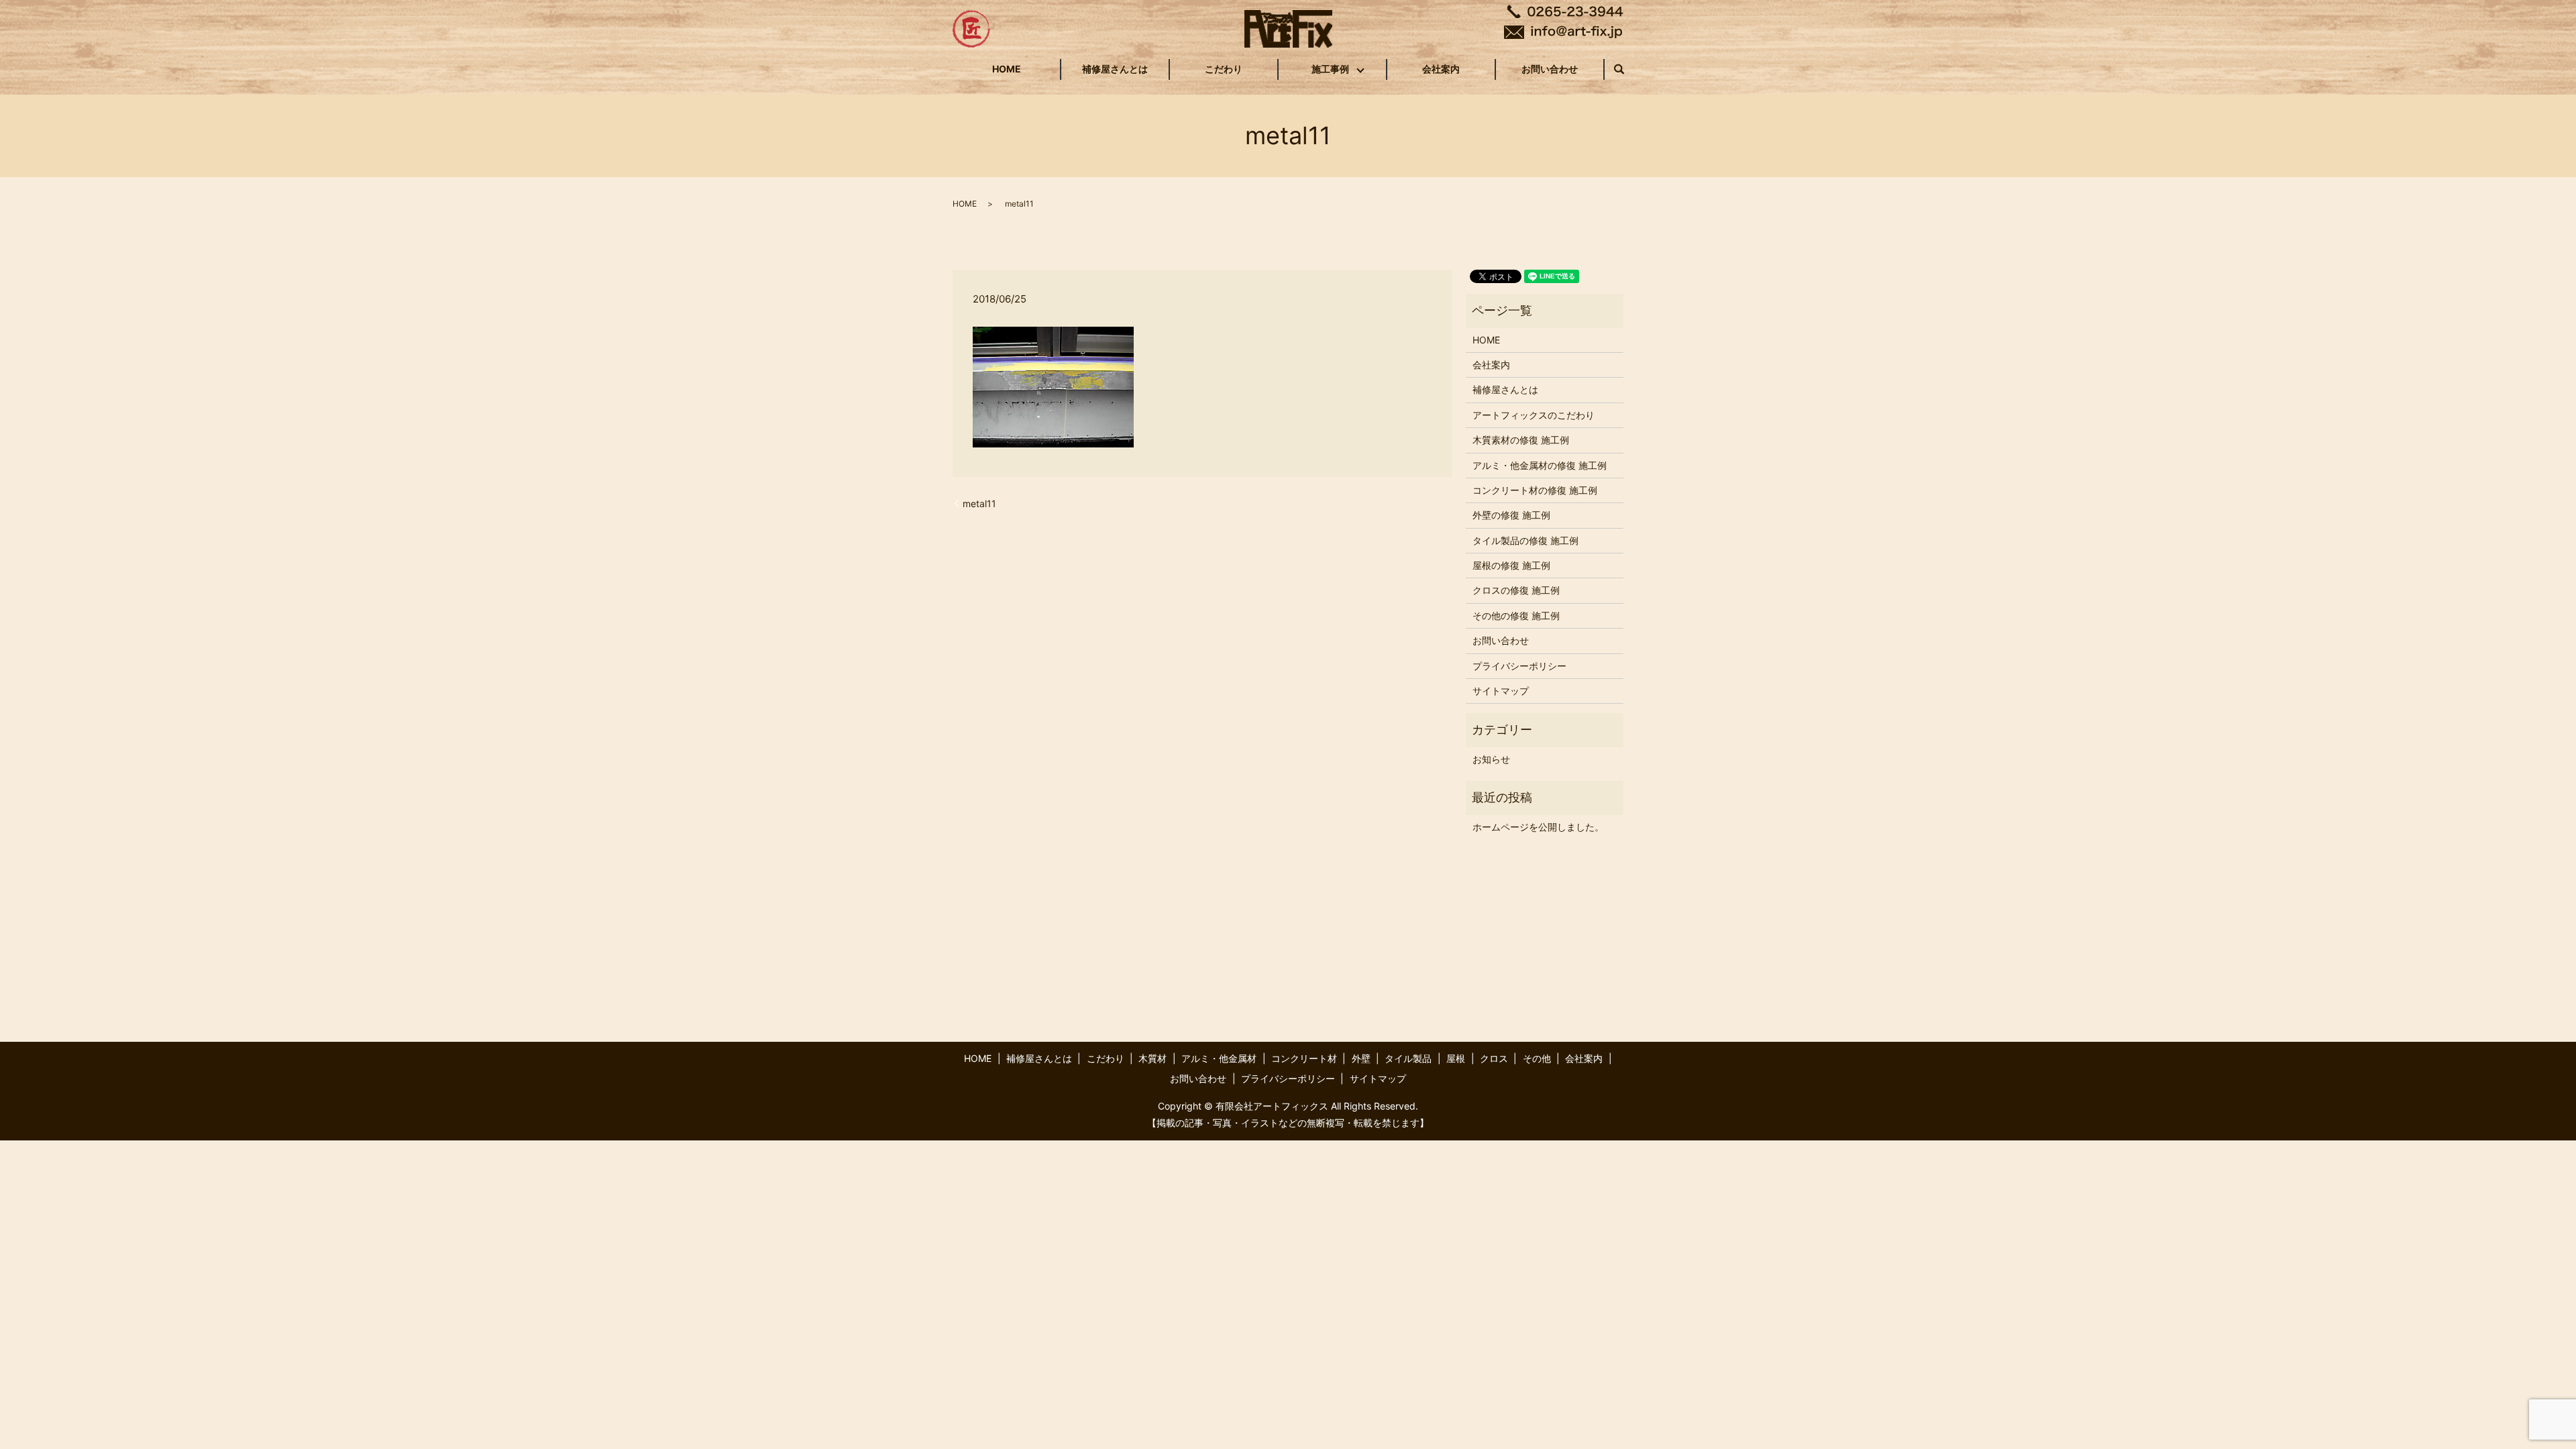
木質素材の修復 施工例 (1521, 440)
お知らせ (1491, 759)
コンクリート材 (1304, 1058)
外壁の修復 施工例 (1511, 515)
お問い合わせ (1550, 69)
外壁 (1361, 1058)
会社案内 (1441, 69)
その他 (1537, 1058)
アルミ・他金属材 (1219, 1058)
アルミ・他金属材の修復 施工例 (1540, 465)
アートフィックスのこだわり (1534, 415)
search (1626, 69)
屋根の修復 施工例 (1511, 565)
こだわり (1224, 69)
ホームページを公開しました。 (1538, 827)
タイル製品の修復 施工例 (1525, 540)
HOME (1007, 69)
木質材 (1152, 1058)
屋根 (1456, 1058)
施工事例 (1330, 69)
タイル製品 (1408, 1058)
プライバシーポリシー (1519, 666)
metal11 (979, 503)
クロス (1494, 1058)
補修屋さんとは (1115, 69)
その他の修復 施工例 (1516, 615)
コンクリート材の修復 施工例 (1535, 490)
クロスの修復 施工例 (1516, 590)
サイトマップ (1501, 691)
